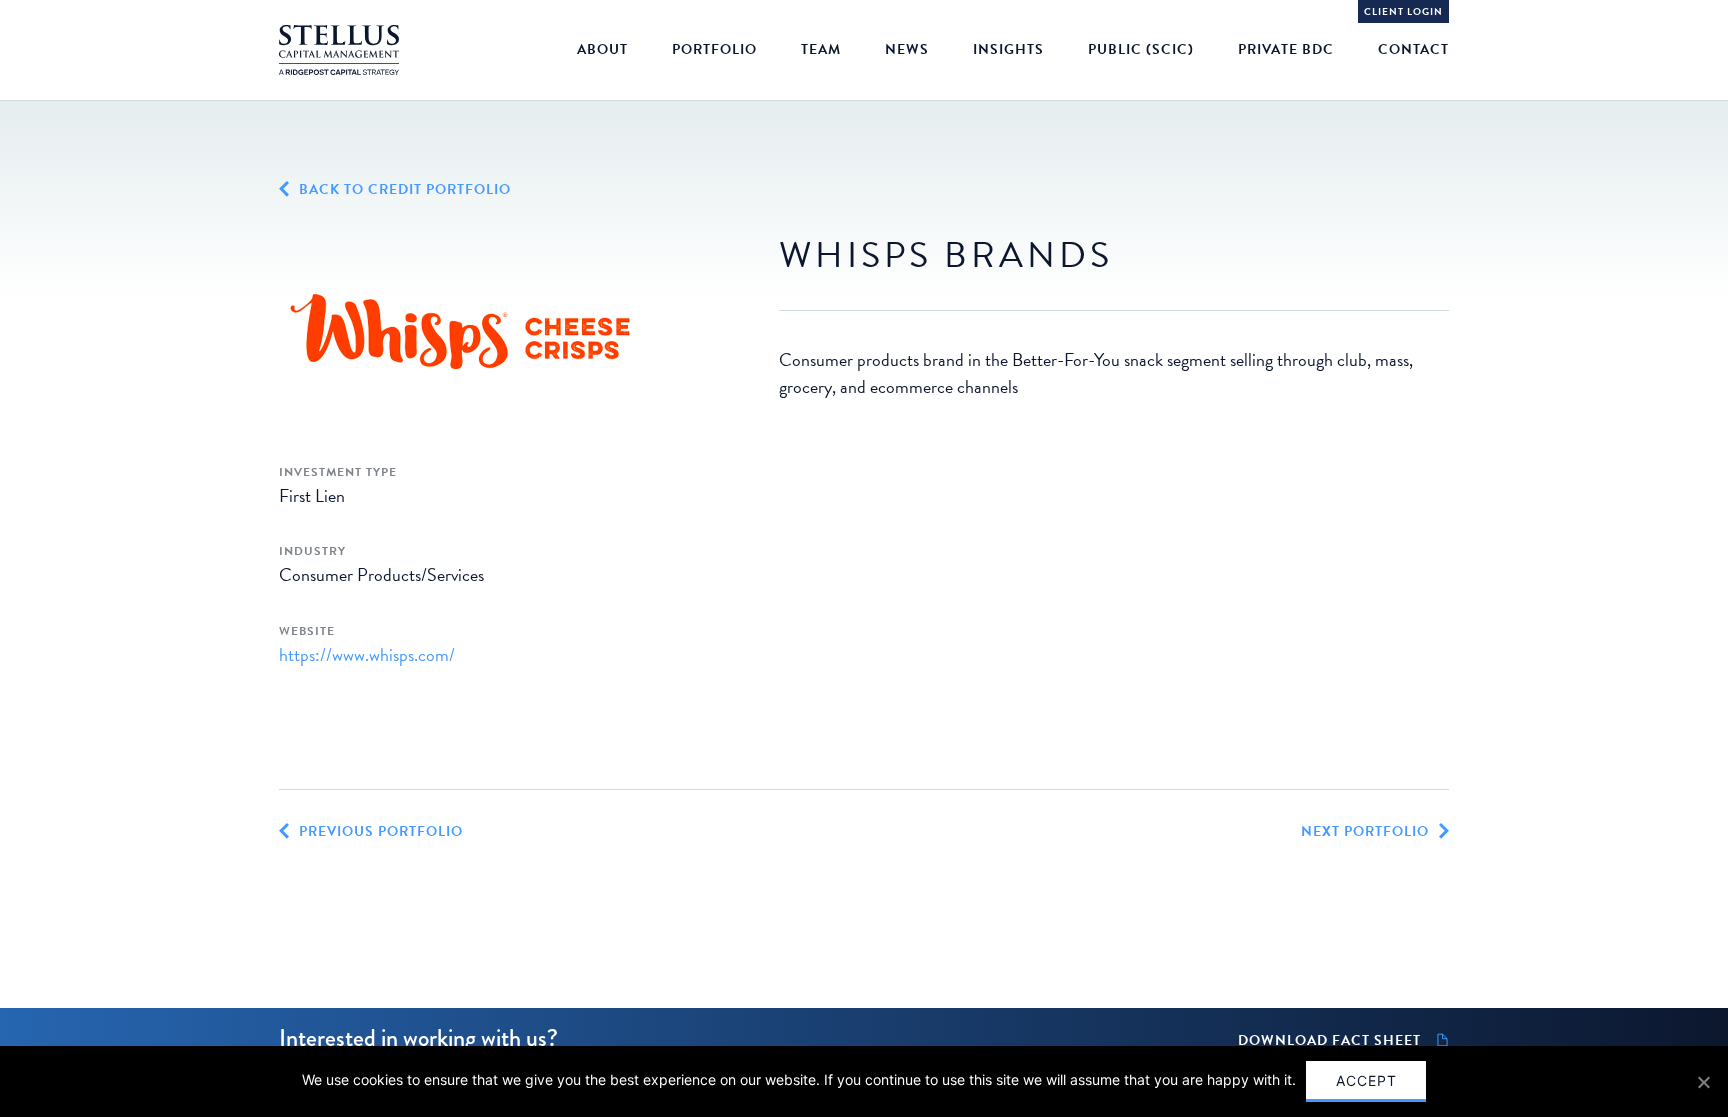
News (907, 49)
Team (821, 49)
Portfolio (714, 49)
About (602, 49)
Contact (1413, 49)
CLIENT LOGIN (1403, 11)
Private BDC (1286, 49)
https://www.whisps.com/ (367, 654)
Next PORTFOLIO (1365, 832)
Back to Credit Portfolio (405, 190)
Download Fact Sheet (1329, 1041)
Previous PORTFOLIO (381, 832)
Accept (1366, 1080)
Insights (1008, 49)
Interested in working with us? (418, 1037)
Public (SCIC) (1141, 49)
